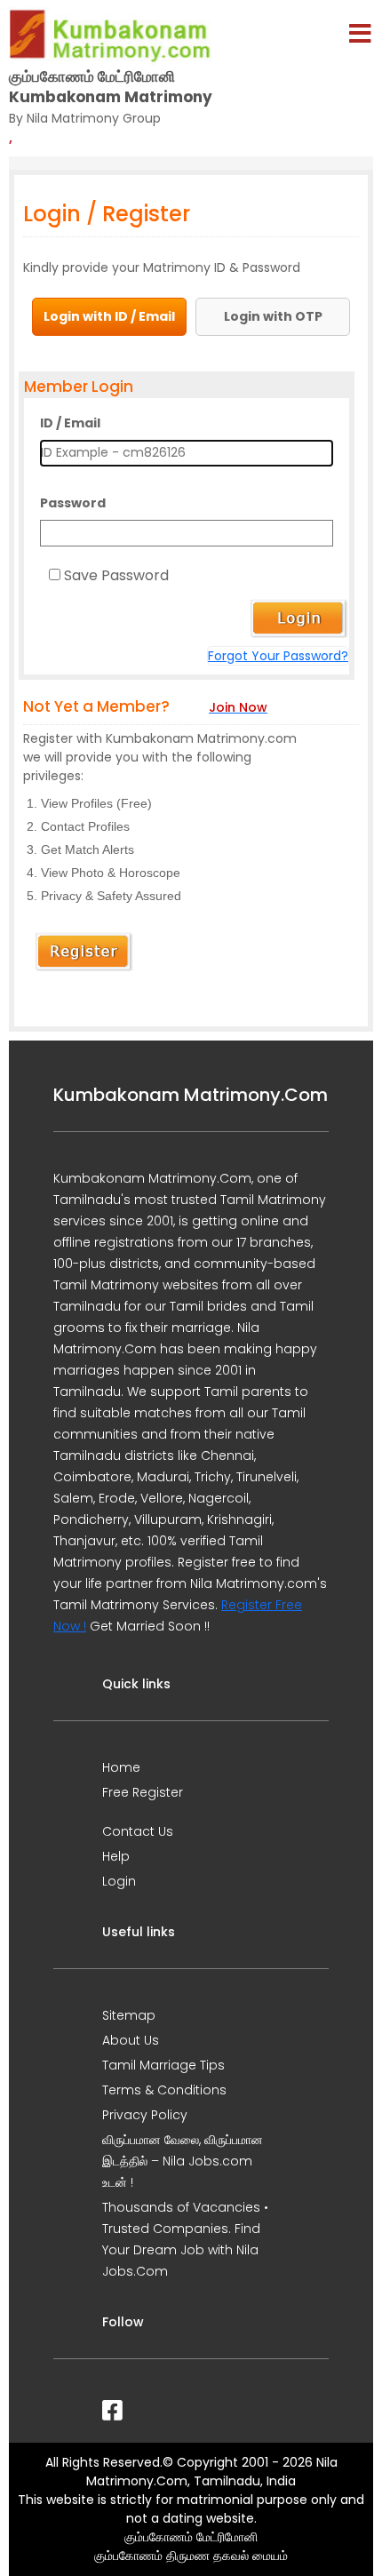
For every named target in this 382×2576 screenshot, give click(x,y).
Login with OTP (273, 316)
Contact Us (138, 1831)
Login (119, 1881)
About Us (131, 2040)
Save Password (116, 575)
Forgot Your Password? (278, 656)
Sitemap (129, 2015)
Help (116, 1856)
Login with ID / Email (109, 316)
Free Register (143, 1792)
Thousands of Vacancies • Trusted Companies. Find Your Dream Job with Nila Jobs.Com (185, 2239)
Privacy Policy (145, 2115)
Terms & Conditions (164, 2090)
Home (121, 1767)
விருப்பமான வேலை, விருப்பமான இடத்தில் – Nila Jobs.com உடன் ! (183, 2161)
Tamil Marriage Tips (163, 2065)
